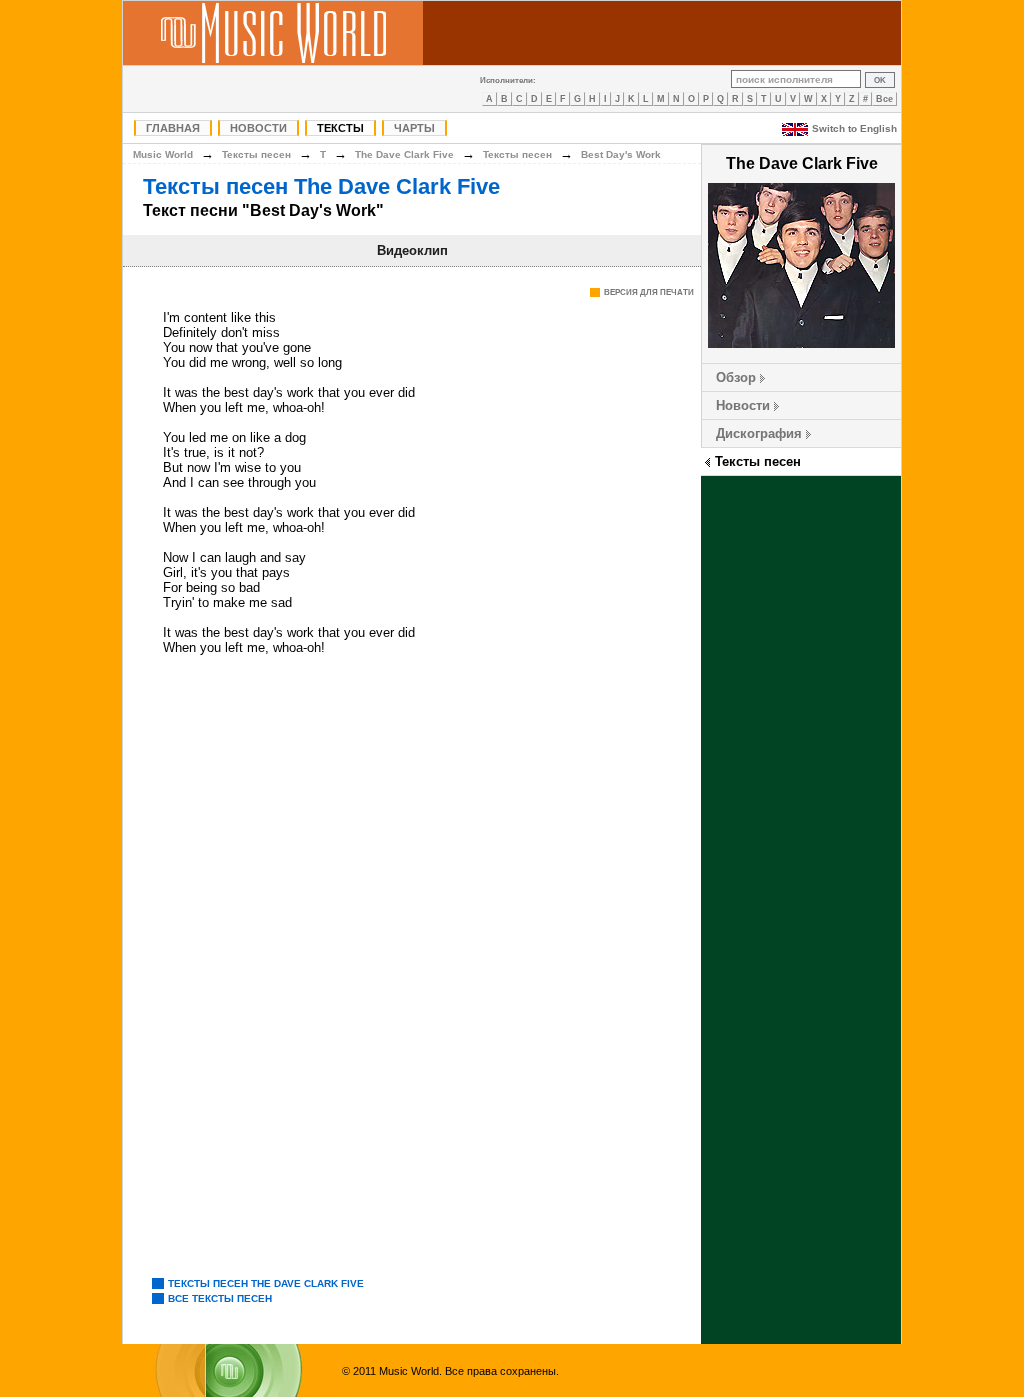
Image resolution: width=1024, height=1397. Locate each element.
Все (884, 99)
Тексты (340, 128)
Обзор (736, 377)
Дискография (759, 433)
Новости (258, 128)
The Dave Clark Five (404, 154)
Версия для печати (649, 292)
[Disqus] (412, 968)
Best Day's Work (621, 154)
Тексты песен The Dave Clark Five (321, 186)
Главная (173, 128)
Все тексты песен (220, 1298)
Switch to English (854, 128)
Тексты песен (758, 461)
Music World (163, 154)
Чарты (414, 128)
